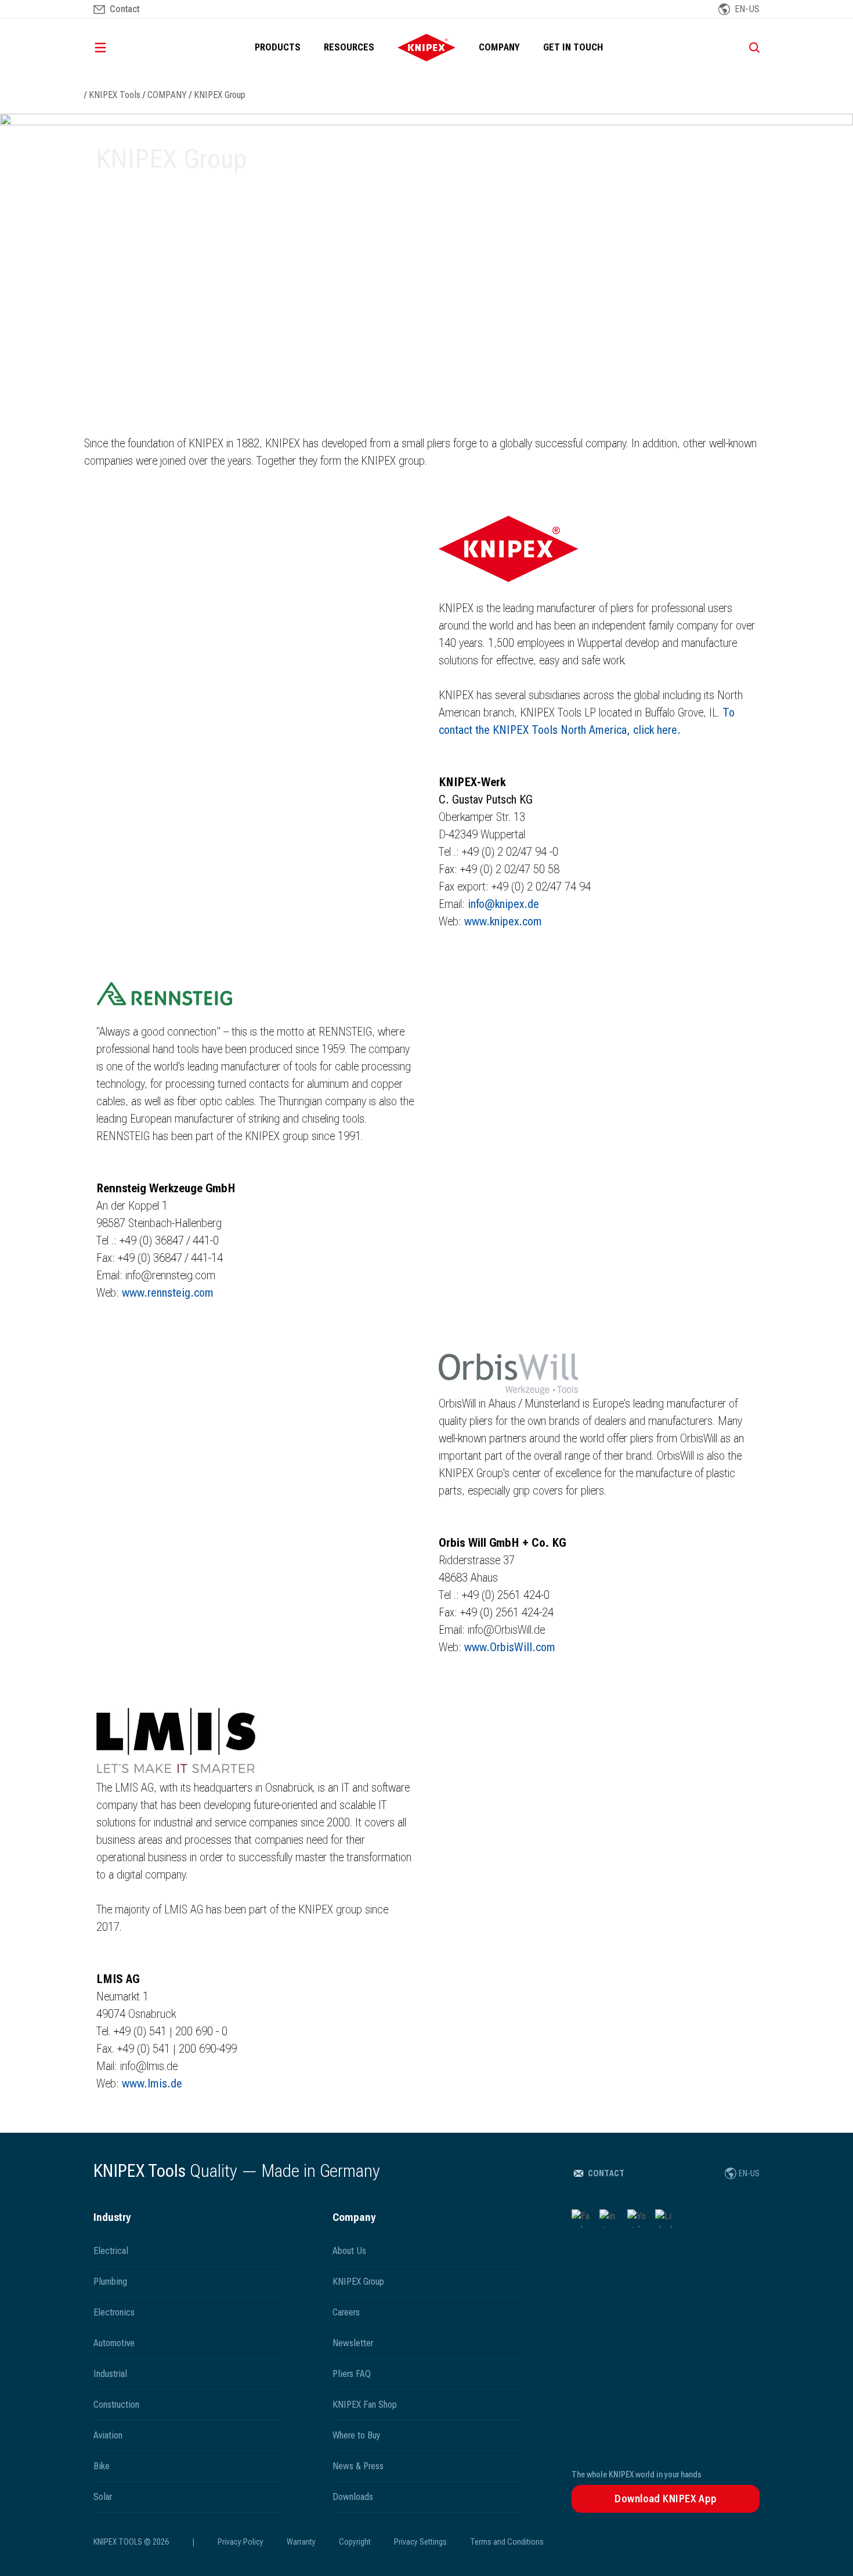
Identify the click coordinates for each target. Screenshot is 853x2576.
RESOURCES (349, 47)
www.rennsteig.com (168, 1293)
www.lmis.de (152, 2083)
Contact (606, 2173)
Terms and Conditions (507, 2542)
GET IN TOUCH (573, 47)
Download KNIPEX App (666, 2499)
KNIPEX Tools (115, 95)
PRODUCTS (278, 47)
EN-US (749, 2173)
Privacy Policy (241, 2542)
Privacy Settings (420, 2542)
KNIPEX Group (220, 95)
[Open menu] (117, 48)
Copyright (355, 2542)
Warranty (301, 2542)
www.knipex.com (503, 921)
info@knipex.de (503, 904)
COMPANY (499, 47)
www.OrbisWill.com (510, 1647)
